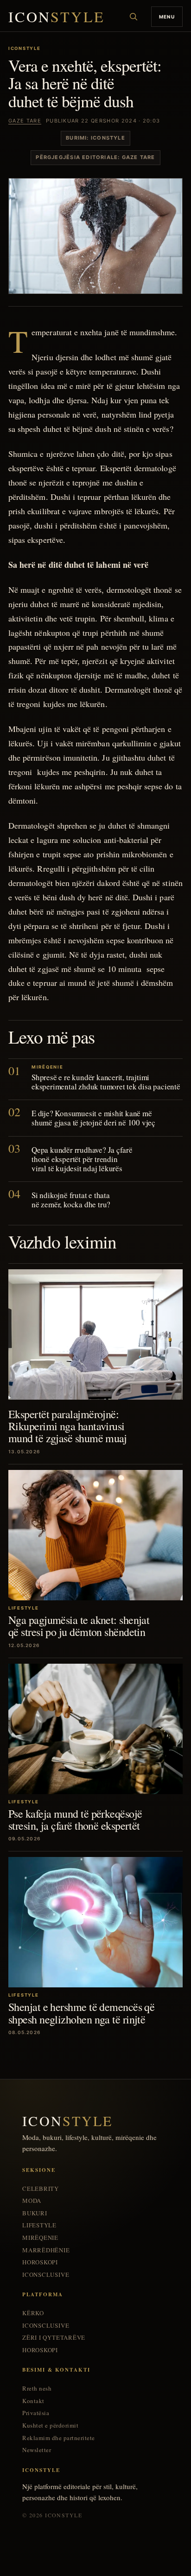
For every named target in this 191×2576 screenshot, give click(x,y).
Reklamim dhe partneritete (59, 2438)
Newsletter (37, 2450)
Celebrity (41, 2189)
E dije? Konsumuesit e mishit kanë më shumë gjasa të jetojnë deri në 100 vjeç (93, 1118)
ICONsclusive (46, 2275)
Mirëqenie (40, 2238)
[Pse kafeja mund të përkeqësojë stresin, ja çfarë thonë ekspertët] (95, 1729)
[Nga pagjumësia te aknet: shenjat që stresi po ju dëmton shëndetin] (95, 1535)
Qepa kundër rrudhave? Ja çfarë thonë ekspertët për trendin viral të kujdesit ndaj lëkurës (82, 1159)
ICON (57, 17)
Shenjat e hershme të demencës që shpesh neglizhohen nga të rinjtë (81, 2013)
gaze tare (25, 121)
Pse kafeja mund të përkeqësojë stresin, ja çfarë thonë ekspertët (75, 1820)
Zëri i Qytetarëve (54, 2338)
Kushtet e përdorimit (50, 2425)
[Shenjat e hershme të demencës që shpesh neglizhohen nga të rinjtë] (95, 1922)
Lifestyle (39, 2225)
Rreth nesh (37, 2388)
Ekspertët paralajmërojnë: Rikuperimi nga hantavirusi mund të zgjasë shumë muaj (67, 1426)
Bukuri (35, 2213)
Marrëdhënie (46, 2250)
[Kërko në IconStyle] (134, 17)
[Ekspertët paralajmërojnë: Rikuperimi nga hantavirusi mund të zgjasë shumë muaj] (95, 1334)
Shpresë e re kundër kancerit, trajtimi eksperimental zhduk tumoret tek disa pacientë (106, 1082)
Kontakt (33, 2401)
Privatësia (36, 2413)
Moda (32, 2201)
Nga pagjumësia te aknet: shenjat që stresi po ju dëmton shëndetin (79, 1626)
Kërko (33, 2313)
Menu (167, 17)
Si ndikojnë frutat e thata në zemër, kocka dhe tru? (71, 1200)
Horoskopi (40, 2262)
